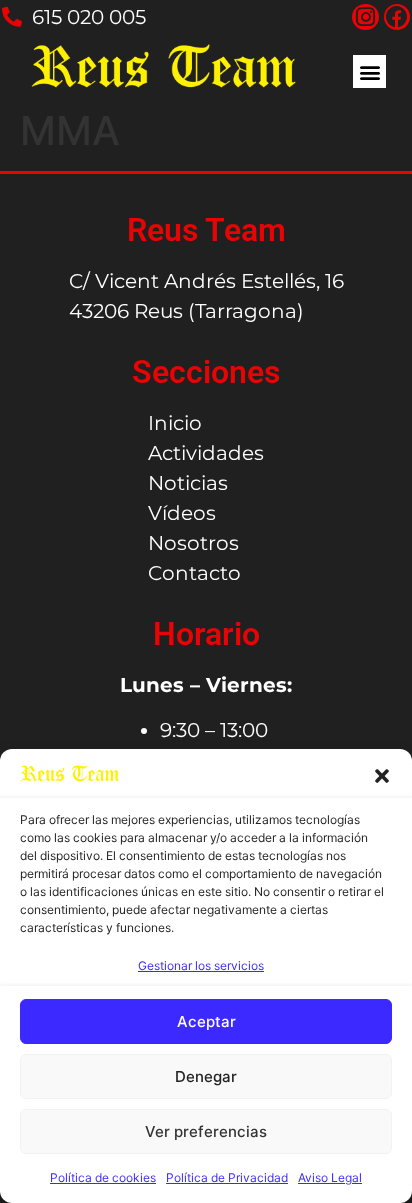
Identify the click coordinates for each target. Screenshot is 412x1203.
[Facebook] (397, 17)
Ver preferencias (206, 1131)
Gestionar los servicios (201, 965)
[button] (382, 776)
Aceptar (206, 1021)
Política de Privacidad (227, 1177)
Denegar (206, 1076)
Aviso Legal (330, 1177)
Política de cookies (103, 1177)
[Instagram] (365, 17)
